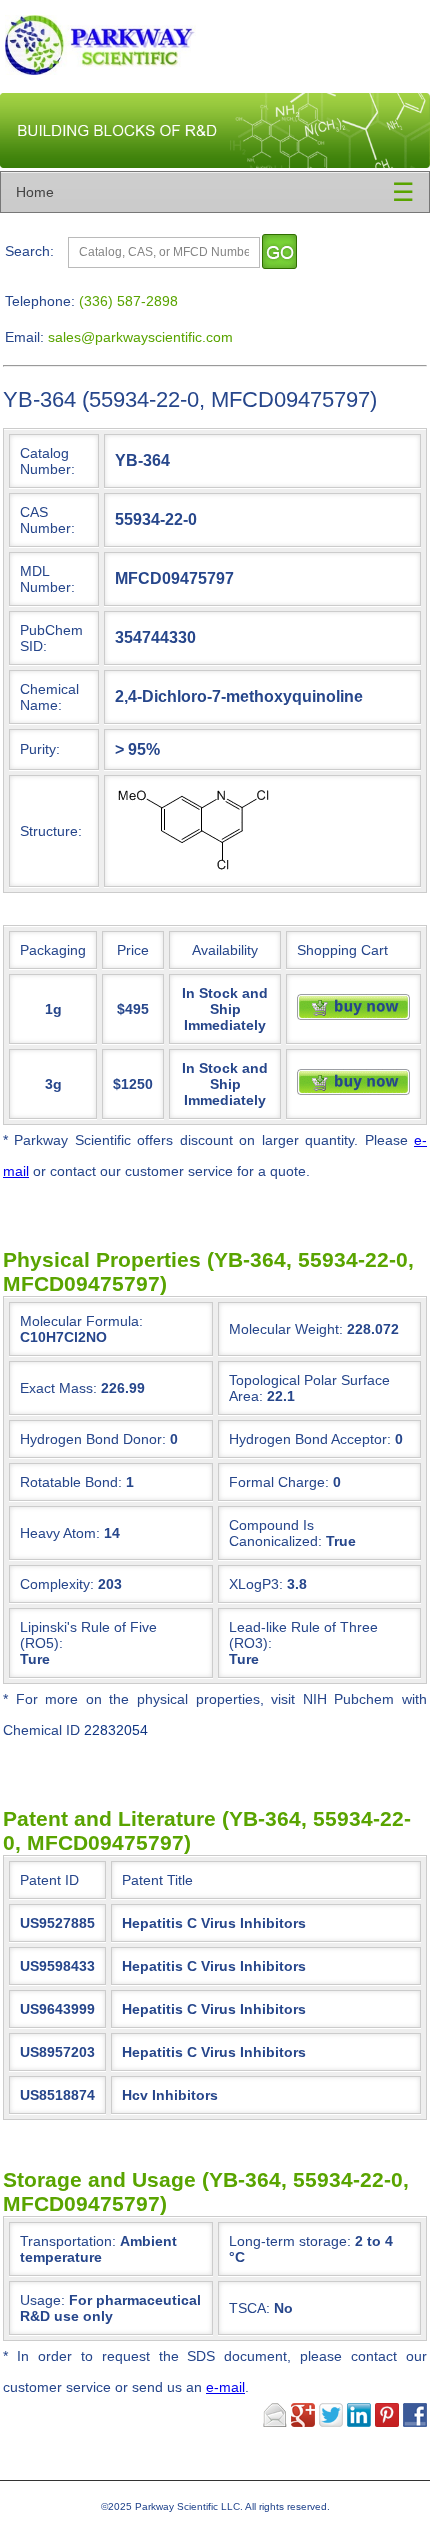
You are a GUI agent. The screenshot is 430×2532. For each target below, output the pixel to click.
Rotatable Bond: (71, 1482)
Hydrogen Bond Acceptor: (310, 1439)
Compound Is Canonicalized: (275, 1533)
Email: (24, 337)
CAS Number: (47, 520)
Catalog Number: (47, 461)
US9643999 (57, 2009)
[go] (279, 251)
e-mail (225, 2387)
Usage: (110, 2308)
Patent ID (49, 1880)
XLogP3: (256, 1584)
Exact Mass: (58, 1388)
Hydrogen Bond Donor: (93, 1439)
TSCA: (261, 2308)
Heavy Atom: (60, 1533)
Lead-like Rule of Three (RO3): (303, 1635)
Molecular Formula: (81, 1321)
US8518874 (57, 2095)
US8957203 (57, 2052)
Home (35, 192)
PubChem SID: (51, 638)
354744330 (155, 637)
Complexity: (57, 1584)
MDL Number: (47, 579)
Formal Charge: (279, 1482)
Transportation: (98, 2249)
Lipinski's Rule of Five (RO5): (88, 1635)
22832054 (116, 1730)
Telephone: (40, 301)
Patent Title (157, 1880)
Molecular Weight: (286, 1329)
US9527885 (57, 1923)
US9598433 (57, 1966)
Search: (29, 251)
